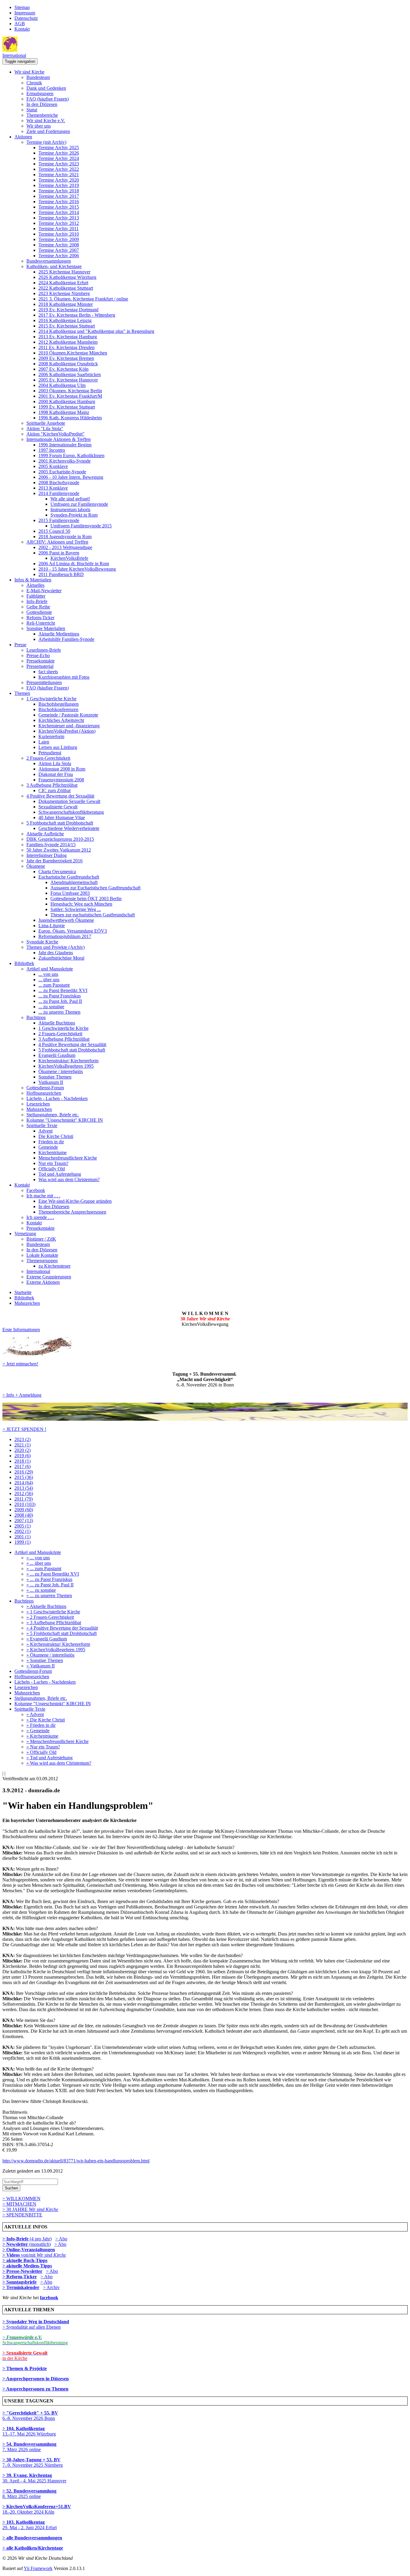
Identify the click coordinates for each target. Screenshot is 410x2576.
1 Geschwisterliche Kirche (51, 699)
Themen (22, 693)
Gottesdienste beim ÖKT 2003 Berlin (86, 899)
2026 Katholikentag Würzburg (67, 277)
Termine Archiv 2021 (59, 175)
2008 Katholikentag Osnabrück (68, 364)
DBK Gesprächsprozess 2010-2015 (60, 839)
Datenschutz (26, 18)
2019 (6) (23, 1456)
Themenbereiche (42, 115)
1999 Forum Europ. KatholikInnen (71, 455)
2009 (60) (24, 1510)
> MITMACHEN (19, 2204)
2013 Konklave (53, 488)
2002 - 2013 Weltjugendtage (65, 547)
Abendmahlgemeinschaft (74, 882)
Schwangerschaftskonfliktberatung (71, 812)
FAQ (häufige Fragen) (48, 99)
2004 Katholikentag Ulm (62, 385)
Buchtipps (36, 1017)
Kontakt (22, 29)
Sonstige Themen (55, 1077)
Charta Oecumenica (57, 872)
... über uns (49, 980)
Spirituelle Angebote (46, 423)
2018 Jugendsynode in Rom (65, 537)
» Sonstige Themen (45, 1660)
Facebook (36, 1190)
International (14, 55)
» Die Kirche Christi (46, 1720)
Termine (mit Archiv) (46, 142)
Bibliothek (24, 963)
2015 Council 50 (54, 531)
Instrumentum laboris (70, 510)
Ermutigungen (40, 94)
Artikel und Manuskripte (50, 969)
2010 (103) (25, 1504)
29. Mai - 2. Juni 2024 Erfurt (30, 2525)
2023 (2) (23, 1439)
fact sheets (48, 672)
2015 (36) (24, 1477)
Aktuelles (35, 585)
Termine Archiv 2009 (59, 239)
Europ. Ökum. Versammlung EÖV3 (73, 931)
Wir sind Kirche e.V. (46, 121)
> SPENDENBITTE (22, 2215)
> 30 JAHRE (30, 2209)
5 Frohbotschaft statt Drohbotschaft (60, 823)
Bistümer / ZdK (41, 1239)
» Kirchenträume (42, 1736)
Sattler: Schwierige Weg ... (76, 909)
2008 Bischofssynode (59, 483)
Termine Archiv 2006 (59, 256)
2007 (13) (24, 1520)
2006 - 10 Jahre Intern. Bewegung (71, 477)
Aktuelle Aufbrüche (45, 834)
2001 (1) (23, 1537)
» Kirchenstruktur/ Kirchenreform (58, 1644)
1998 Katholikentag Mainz (64, 412)
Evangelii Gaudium (57, 1055)
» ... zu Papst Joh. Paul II (50, 1585)
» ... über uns (39, 1563)
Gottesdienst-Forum (45, 1088)
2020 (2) (23, 1450)
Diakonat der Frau (56, 774)
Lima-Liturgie (52, 926)
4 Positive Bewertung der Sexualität (60, 796)
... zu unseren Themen (59, 1012)
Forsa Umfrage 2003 (70, 893)
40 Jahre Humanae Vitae (62, 817)
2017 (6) (23, 1466)
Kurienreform (51, 736)
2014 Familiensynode (59, 493)
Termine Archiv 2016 (59, 202)
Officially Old (52, 1169)
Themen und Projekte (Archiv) (56, 947)
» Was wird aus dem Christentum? (59, 1763)
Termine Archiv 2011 (59, 229)
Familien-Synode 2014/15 (51, 845)
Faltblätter (36, 596)
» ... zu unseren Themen (49, 1596)
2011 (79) (24, 1499)
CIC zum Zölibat (54, 790)
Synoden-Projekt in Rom (74, 515)
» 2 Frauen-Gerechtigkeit (50, 1617)
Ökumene (36, 866)
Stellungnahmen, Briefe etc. (53, 1115)
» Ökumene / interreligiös (50, 1655)
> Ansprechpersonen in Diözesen (36, 2379)
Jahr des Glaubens (56, 953)
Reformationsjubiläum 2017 (65, 936)
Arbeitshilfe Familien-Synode (66, 639)
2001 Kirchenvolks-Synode (65, 461)
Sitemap (22, 7)
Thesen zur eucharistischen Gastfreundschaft (93, 915)
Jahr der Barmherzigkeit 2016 (54, 861)
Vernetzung (25, 1234)
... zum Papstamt (54, 985)
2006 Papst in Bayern (59, 553)
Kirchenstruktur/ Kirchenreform (68, 1061)
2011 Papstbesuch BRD (61, 574)
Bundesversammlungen (49, 261)
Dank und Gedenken (46, 88)
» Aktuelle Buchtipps (46, 1606)
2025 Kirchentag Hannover (64, 272)
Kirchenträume (53, 1152)
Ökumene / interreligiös (61, 1071)
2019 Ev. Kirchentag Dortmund (68, 310)
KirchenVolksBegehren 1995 (66, 1066)
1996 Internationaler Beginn (65, 445)
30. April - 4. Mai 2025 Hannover (34, 2478)
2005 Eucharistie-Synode (62, 472)
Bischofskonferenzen (58, 709)
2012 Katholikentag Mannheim (68, 342)
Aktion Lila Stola (55, 763)
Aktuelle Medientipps (59, 634)
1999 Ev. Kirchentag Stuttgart (67, 407)
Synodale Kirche (42, 942)
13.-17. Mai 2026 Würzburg (29, 2431)
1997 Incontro (52, 450)
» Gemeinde (38, 1731)
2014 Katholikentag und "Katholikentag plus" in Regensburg (96, 331)
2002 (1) (23, 1531)
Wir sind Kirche (29, 72)
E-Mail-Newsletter (44, 591)
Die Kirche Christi (56, 1136)
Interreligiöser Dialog (47, 855)
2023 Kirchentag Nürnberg (64, 293)
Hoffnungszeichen (44, 1093)
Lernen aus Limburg (58, 747)
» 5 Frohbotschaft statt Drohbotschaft (62, 1633)
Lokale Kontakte (42, 1255)
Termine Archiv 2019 (59, 185)
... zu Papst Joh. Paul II (60, 1001)
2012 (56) (24, 1493)
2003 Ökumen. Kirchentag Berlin (70, 391)
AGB (20, 24)
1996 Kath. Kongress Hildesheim (70, 418)
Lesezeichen (38, 1104)
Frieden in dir (51, 1142)
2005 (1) (23, 1526)
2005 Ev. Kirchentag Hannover (68, 380)
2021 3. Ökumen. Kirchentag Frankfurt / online (83, 299)
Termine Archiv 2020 (59, 180)
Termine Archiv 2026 (59, 153)
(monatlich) (27, 2244)
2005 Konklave (53, 466)
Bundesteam (38, 77)
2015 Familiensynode (59, 520)
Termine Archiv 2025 (59, 148)
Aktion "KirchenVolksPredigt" (56, 434)
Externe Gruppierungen (49, 1277)
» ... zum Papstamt (44, 1569)
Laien (44, 742)
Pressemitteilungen (44, 682)
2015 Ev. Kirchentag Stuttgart (67, 326)
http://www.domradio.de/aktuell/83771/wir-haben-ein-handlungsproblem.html (76, 2161)
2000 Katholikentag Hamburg (67, 401)
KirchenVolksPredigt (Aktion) (67, 731)
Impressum (25, 13)
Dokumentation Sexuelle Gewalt (69, 801)
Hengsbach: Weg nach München (81, 904)
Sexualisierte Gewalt (58, 807)
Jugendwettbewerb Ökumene (66, 920)
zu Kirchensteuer (54, 1266)
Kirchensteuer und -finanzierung (69, 726)
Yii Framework (38, 2568)
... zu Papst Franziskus (60, 996)
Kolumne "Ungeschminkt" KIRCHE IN (65, 1120)
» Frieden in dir (41, 1725)
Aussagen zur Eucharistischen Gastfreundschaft (95, 888)
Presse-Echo (38, 655)
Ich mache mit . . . (43, 1196)
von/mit (44, 2255)
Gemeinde (48, 1147)
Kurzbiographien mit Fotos (64, 677)
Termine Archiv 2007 (59, 250)
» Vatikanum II (41, 1666)
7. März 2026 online (29, 2447)
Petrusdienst (50, 753)
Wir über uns (39, 126)
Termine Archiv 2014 (59, 212)
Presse (20, 645)
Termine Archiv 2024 (59, 158)
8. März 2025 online (29, 2494)
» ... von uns (38, 1558)
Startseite (23, 1292)
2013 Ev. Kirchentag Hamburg (68, 337)
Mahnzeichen (39, 1109)
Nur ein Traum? (53, 1163)
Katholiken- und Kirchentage (54, 266)
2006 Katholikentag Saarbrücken (70, 374)
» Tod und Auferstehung (50, 1758)
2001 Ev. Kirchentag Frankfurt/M (70, 396)
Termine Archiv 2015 (59, 207)
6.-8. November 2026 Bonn (30, 2416)
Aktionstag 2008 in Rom (62, 769)
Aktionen (23, 137)
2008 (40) (24, 1515)
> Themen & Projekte (25, 2368)
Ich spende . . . (40, 1217)
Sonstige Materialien (46, 628)
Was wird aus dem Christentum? (69, 1179)
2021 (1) (23, 1445)
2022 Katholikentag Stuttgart (66, 288)
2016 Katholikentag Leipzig (65, 320)
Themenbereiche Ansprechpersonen (72, 1212)
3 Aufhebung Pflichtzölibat (52, 785)
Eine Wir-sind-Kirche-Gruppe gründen (75, 1201)
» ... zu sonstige (41, 1590)
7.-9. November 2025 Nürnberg (33, 2462)
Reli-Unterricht (41, 623)
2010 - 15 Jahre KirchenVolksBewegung (77, 569)
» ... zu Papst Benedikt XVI (53, 1574)
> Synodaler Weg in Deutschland (36, 2322)
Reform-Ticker (40, 618)
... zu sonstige (51, 1007)
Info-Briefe (37, 601)
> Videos (12, 2255)
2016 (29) (24, 1472)
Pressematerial (40, 666)
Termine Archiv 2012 (59, 223)
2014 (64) (24, 1483)
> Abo (61, 2239)
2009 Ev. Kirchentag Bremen (66, 358)
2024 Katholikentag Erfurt (63, 283)
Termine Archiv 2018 (59, 191)
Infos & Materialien (33, 580)
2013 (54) (24, 1488)
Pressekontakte (41, 661)
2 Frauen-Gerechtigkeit (48, 758)
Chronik (34, 83)
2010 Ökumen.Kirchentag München (73, 353)
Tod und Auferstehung (60, 1174)
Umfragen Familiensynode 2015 (81, 526)
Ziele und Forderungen (48, 131)
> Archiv (51, 2287)
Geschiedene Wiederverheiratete (69, 828)
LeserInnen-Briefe (44, 650)
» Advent (35, 1714)
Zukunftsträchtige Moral (61, 958)
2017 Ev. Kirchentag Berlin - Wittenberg (77, 315)
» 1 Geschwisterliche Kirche (53, 1612)
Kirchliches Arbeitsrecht (61, 720)
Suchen (11, 2188)
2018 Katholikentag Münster (66, 304)
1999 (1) (23, 1542)
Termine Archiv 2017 (59, 196)
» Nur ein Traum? (43, 1747)
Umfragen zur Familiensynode (79, 504)
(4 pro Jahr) (27, 2239)
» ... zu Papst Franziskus (49, 1579)
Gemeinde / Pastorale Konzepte (68, 715)
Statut (32, 110)
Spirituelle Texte (42, 1125)
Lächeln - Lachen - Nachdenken (57, 1098)
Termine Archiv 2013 (59, 218)
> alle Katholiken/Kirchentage (33, 2548)
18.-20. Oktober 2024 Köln (37, 2509)
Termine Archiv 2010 (59, 234)
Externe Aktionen (43, 1282)
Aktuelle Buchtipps (57, 1023)
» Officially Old (41, 1752)
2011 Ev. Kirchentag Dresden (66, 347)
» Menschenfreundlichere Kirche (57, 1741)
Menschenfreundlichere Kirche (68, 1158)
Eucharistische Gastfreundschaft (69, 877)
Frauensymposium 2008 (61, 780)
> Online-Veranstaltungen (29, 2250)
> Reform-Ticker (20, 2277)
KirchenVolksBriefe (69, 558)
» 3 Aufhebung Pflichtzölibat (54, 1623)
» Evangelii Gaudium (47, 1639)
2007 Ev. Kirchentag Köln (63, 369)
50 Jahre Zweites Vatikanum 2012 (59, 850)
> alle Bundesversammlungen (32, 2538)
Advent (45, 1131)
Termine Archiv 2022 (59, 169)
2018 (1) (23, 1461)
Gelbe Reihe (38, 607)
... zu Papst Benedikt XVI (63, 990)
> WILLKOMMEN (21, 2199)
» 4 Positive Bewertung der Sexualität (62, 1628)
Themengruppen (42, 1261)
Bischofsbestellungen (59, 704)
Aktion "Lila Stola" (45, 428)
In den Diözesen (42, 104)
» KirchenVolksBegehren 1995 (56, 1650)
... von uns (48, 974)
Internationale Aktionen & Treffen (59, 439)
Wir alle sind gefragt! (70, 499)
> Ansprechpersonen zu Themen (35, 2389)
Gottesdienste (39, 612)
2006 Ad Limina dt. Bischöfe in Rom (74, 564)
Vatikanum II (51, 1082)
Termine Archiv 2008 (59, 245)
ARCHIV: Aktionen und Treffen (57, 542)
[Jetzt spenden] (205, 1419)
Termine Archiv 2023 (59, 164)
